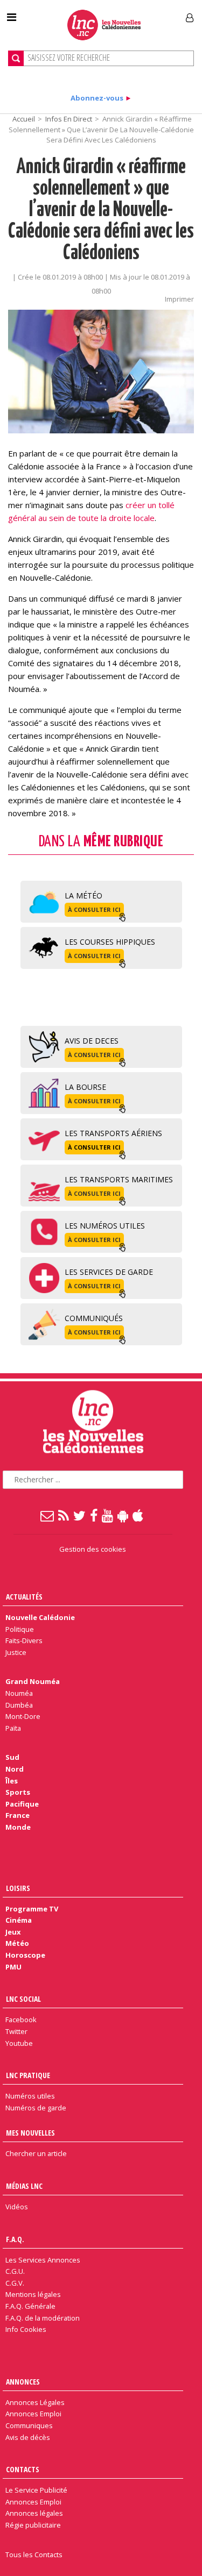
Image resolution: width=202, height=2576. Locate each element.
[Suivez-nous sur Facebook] (94, 1515)
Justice (16, 1652)
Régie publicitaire (33, 2525)
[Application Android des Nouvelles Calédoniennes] (123, 1515)
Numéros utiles (30, 2096)
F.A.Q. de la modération (43, 2318)
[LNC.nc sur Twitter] (80, 1515)
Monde (18, 1827)
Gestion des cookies (93, 1549)
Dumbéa (19, 1705)
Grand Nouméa (33, 1681)
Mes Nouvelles (30, 2133)
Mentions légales (33, 2294)
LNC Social (23, 1999)
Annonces (23, 2382)
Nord (15, 1769)
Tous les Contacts (34, 2554)
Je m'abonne (149, 13)
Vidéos (17, 2207)
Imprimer (179, 299)
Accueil (24, 119)
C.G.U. (15, 2271)
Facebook (21, 2020)
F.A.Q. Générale (30, 2306)
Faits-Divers (24, 1640)
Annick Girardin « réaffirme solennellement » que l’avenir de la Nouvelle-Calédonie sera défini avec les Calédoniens (101, 210)
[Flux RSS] (64, 1515)
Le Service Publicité (36, 2490)
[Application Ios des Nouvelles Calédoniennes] (138, 1515)
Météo (17, 1943)
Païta (13, 1728)
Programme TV (32, 1909)
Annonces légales (34, 2513)
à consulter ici (94, 909)
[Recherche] (16, 58)
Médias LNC (24, 2186)
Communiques (29, 2425)
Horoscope (25, 1955)
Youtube (19, 2043)
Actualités (24, 1597)
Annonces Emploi (33, 2414)
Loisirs (18, 1888)
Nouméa (19, 1693)
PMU (13, 1967)
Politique (20, 1629)
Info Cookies (26, 2329)
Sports (18, 1792)
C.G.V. (15, 2283)
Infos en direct (69, 119)
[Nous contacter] (48, 1515)
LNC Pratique (28, 2075)
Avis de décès (28, 2437)
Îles (12, 1781)
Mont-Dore (23, 1716)
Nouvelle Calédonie (40, 1617)
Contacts (23, 2469)
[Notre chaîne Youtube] (108, 1515)
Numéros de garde (36, 2108)
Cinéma (19, 1920)
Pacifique (22, 1804)
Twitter (16, 2031)
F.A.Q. (15, 2239)
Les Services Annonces (43, 2260)
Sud (12, 1757)
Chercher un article (36, 2153)
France (18, 1815)
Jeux (13, 1932)
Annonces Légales (35, 2402)
